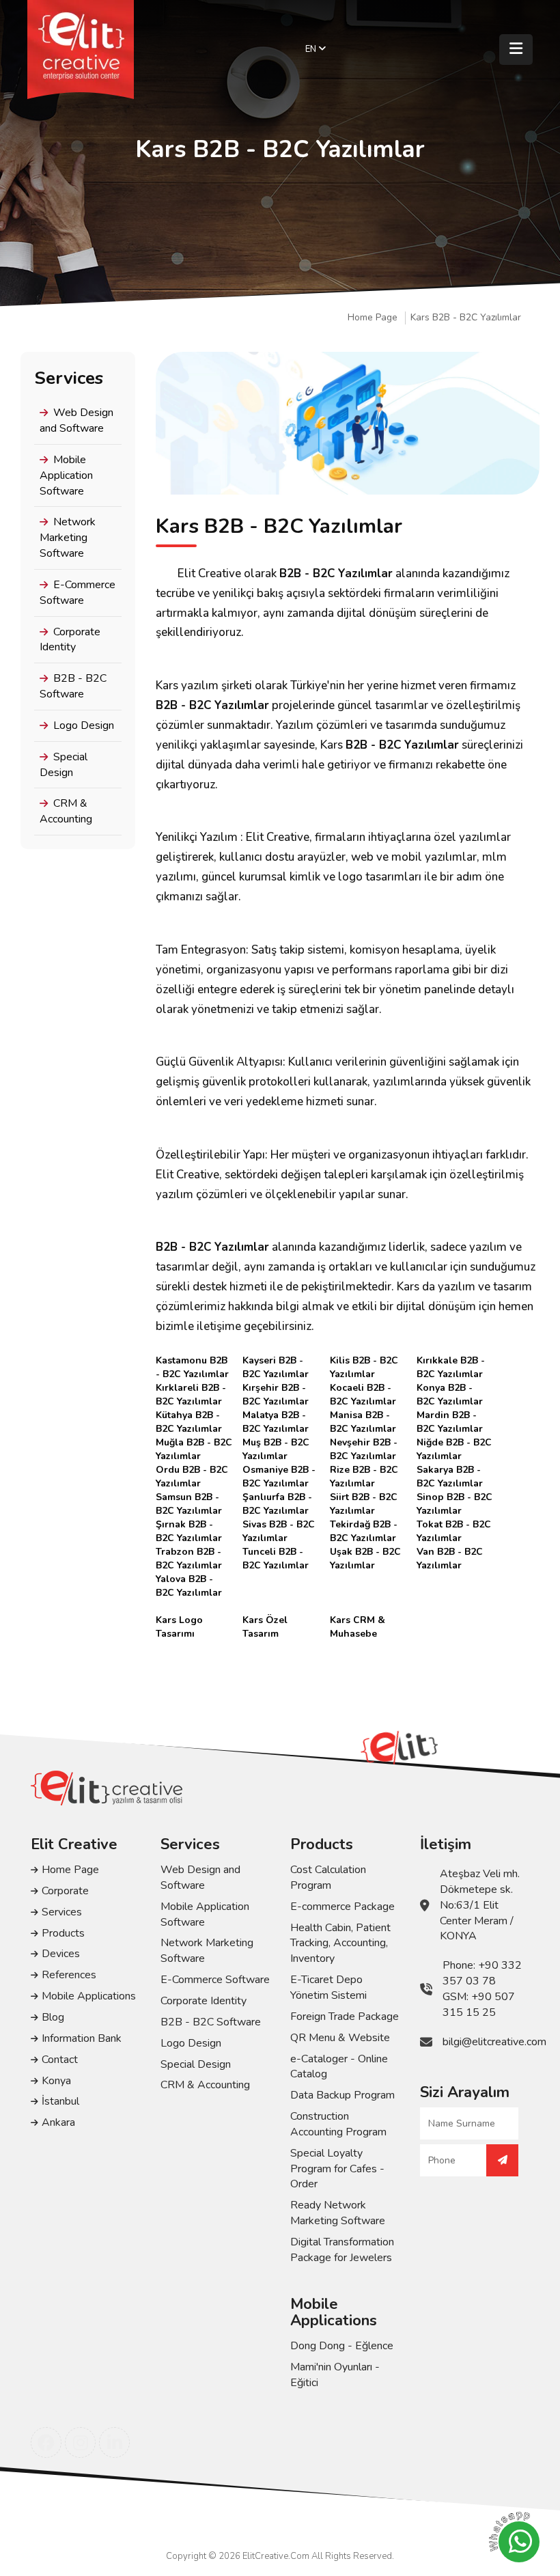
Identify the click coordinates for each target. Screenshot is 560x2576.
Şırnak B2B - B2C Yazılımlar (189, 1525)
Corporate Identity (70, 640)
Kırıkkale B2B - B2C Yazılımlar (451, 1361)
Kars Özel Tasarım (265, 1620)
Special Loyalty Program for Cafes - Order (337, 2169)
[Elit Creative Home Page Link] (81, 50)
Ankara (58, 2122)
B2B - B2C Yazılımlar (336, 573)
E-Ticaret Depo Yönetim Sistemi (328, 1988)
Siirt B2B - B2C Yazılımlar (364, 1497)
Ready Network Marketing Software (338, 2213)
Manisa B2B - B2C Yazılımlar (363, 1415)
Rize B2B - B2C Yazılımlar (364, 1470)
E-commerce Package (342, 1907)
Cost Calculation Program (328, 1878)
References (69, 1975)
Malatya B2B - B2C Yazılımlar (276, 1415)
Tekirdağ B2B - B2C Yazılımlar (364, 1525)
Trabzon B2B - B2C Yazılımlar (189, 1552)
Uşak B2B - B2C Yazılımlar (365, 1552)
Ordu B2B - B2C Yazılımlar (192, 1470)
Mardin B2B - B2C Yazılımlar (450, 1415)
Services (62, 1912)
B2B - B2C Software (73, 686)
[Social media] (46, 2442)
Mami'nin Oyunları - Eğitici (335, 2375)
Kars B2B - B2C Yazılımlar (466, 318)
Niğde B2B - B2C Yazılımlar (454, 1443)
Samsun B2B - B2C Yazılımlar (189, 1497)
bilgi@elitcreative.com (494, 2042)
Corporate (65, 1891)
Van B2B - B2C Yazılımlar (450, 1552)
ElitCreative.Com (276, 2556)
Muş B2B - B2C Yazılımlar (276, 1443)
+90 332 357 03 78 (482, 1973)
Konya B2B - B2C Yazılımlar (450, 1388)
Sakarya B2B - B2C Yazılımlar (450, 1470)
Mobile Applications (89, 1996)
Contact (60, 2060)
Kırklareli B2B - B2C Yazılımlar (191, 1388)
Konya (56, 2081)
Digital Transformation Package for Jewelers (342, 2250)
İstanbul (60, 2101)
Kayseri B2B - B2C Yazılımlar (276, 1361)
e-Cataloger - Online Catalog (339, 2067)
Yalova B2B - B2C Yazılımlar (189, 1579)
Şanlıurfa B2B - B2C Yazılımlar (277, 1497)
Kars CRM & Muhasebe (358, 1620)
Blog (53, 2017)
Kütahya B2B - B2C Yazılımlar (189, 1415)
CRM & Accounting (66, 811)
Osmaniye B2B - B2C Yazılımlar (279, 1470)
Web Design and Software (76, 420)
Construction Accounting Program (338, 2124)
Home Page (373, 318)
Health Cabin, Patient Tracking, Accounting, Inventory (340, 1943)
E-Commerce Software (78, 593)
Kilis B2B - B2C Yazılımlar (364, 1361)
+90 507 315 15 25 (479, 2005)
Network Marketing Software (68, 538)
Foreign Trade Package (345, 2017)
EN (312, 49)
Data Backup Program (342, 2095)
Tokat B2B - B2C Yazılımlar (454, 1525)
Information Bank (82, 2038)
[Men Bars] (516, 50)
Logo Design (84, 725)
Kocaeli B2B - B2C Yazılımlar (363, 1388)
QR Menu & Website (340, 2038)
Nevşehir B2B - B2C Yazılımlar (364, 1443)
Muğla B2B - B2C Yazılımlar (194, 1443)
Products (63, 1933)
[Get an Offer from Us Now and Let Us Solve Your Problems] (502, 2160)
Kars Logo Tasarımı (179, 1620)
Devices (61, 1954)
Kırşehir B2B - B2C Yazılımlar (276, 1388)
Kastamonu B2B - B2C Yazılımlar (192, 1361)
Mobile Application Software (66, 475)
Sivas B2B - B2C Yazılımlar (279, 1525)
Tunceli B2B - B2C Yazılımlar (276, 1552)
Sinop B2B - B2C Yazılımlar (454, 1497)
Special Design (64, 765)
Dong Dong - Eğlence (342, 2346)
